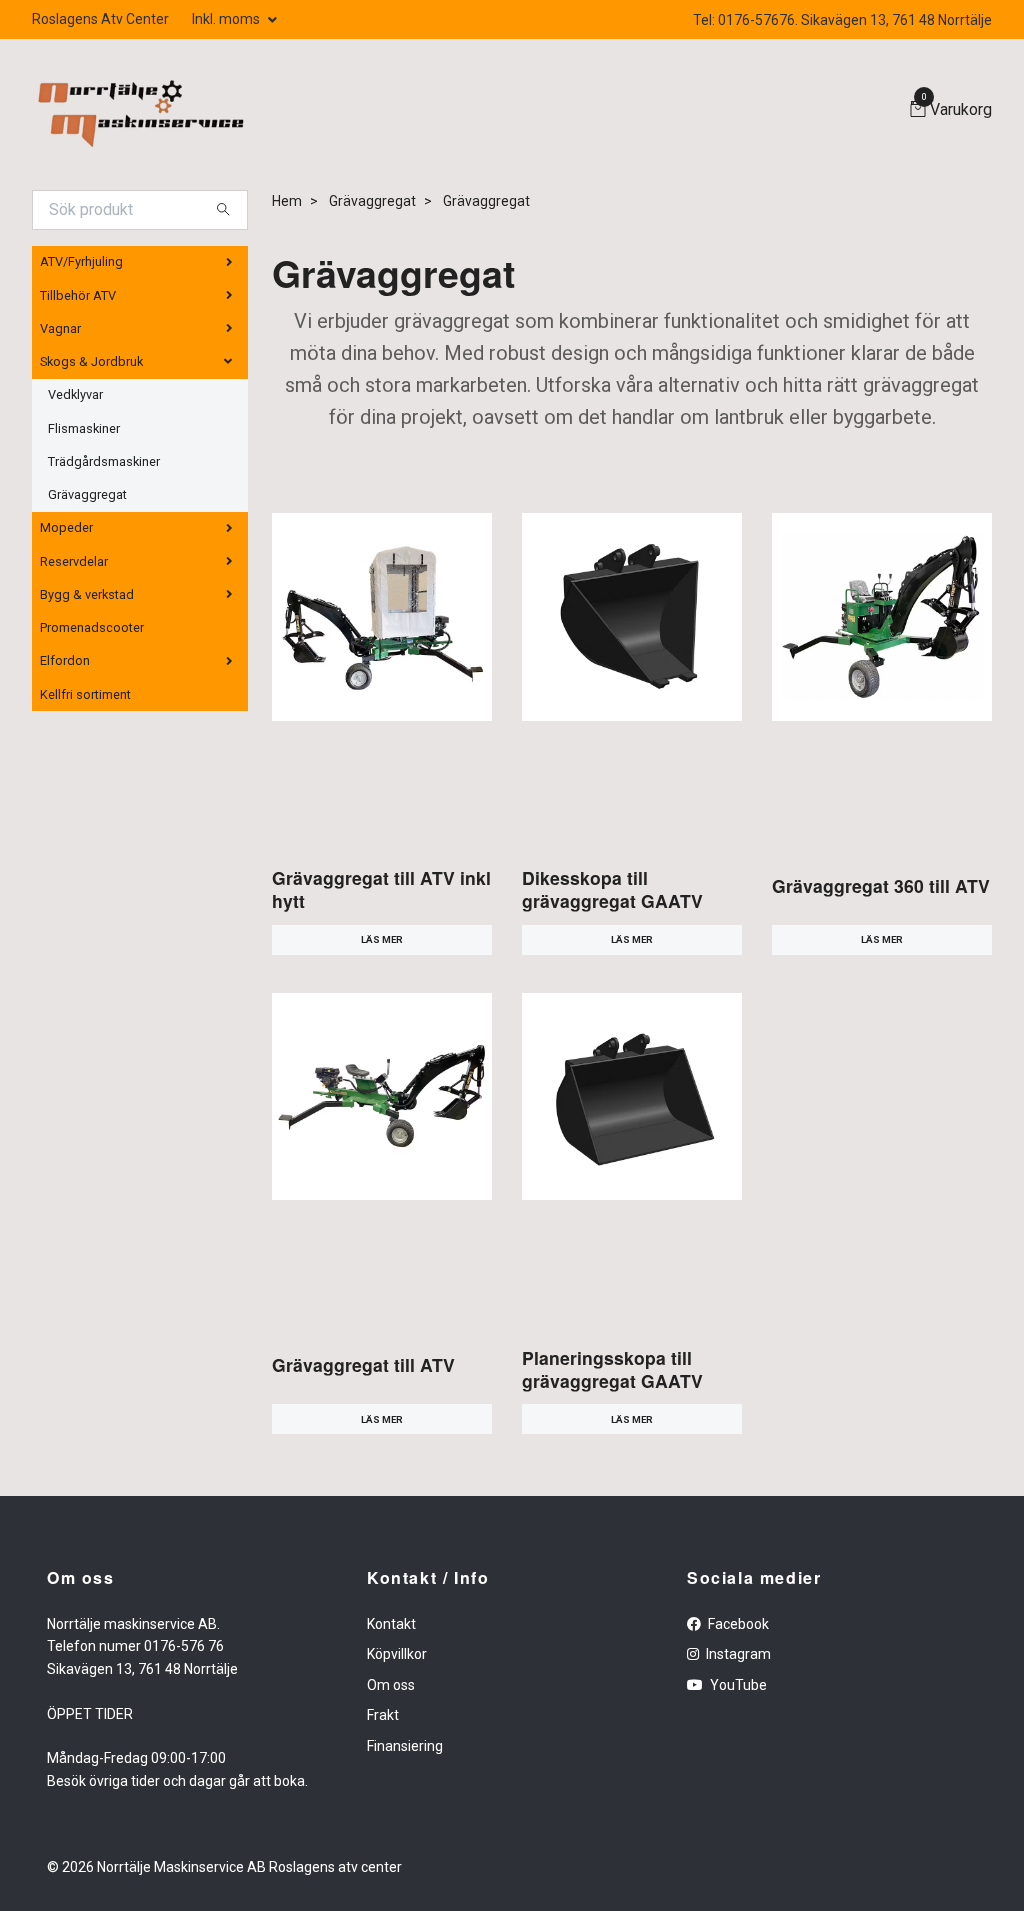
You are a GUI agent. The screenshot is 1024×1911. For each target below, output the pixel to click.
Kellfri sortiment (85, 694)
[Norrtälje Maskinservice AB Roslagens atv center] (139, 110)
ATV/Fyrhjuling (81, 261)
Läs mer (382, 939)
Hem (287, 201)
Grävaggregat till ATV (363, 1364)
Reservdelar (74, 561)
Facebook (737, 1624)
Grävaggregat (87, 494)
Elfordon (65, 660)
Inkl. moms (227, 19)
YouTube (737, 1685)
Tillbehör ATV (78, 295)
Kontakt (391, 1624)
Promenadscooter (92, 627)
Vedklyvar (75, 394)
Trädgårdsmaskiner (104, 461)
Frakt (383, 1715)
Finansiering (405, 1746)
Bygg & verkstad (87, 594)
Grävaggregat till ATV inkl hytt (381, 889)
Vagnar (60, 328)
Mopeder (66, 527)
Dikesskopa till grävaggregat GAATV (612, 889)
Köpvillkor (397, 1654)
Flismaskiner (84, 428)
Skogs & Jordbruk (91, 361)
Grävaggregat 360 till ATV (881, 885)
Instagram (737, 1654)
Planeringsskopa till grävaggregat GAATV (612, 1369)
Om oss (391, 1685)
